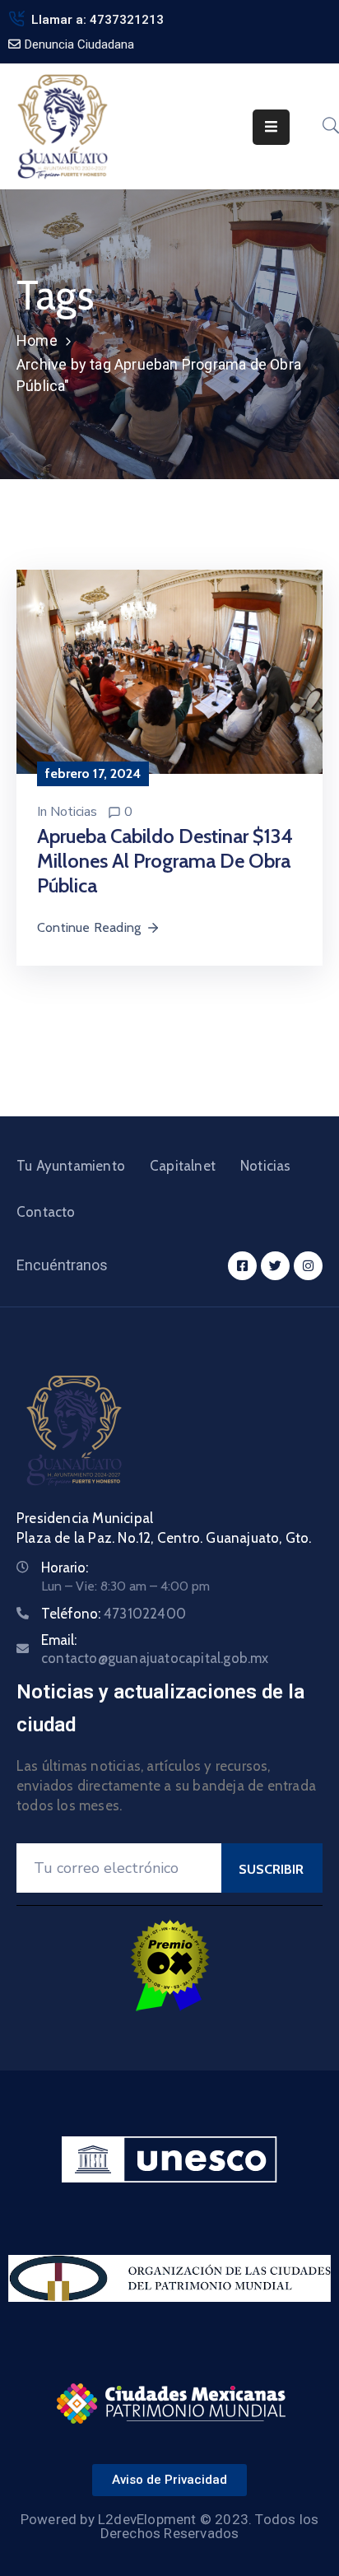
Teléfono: (114, 1614)
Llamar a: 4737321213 (98, 20)
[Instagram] (308, 1266)
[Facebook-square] (242, 1266)
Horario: (65, 1567)
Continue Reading (89, 927)
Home (37, 340)
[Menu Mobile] (271, 127)
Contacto (46, 1212)
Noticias (74, 812)
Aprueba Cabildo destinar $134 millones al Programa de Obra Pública (165, 861)
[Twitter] (275, 1266)
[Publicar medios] (169, 671)
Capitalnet (183, 1166)
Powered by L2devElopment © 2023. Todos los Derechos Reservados (169, 2526)
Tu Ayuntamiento (71, 1166)
